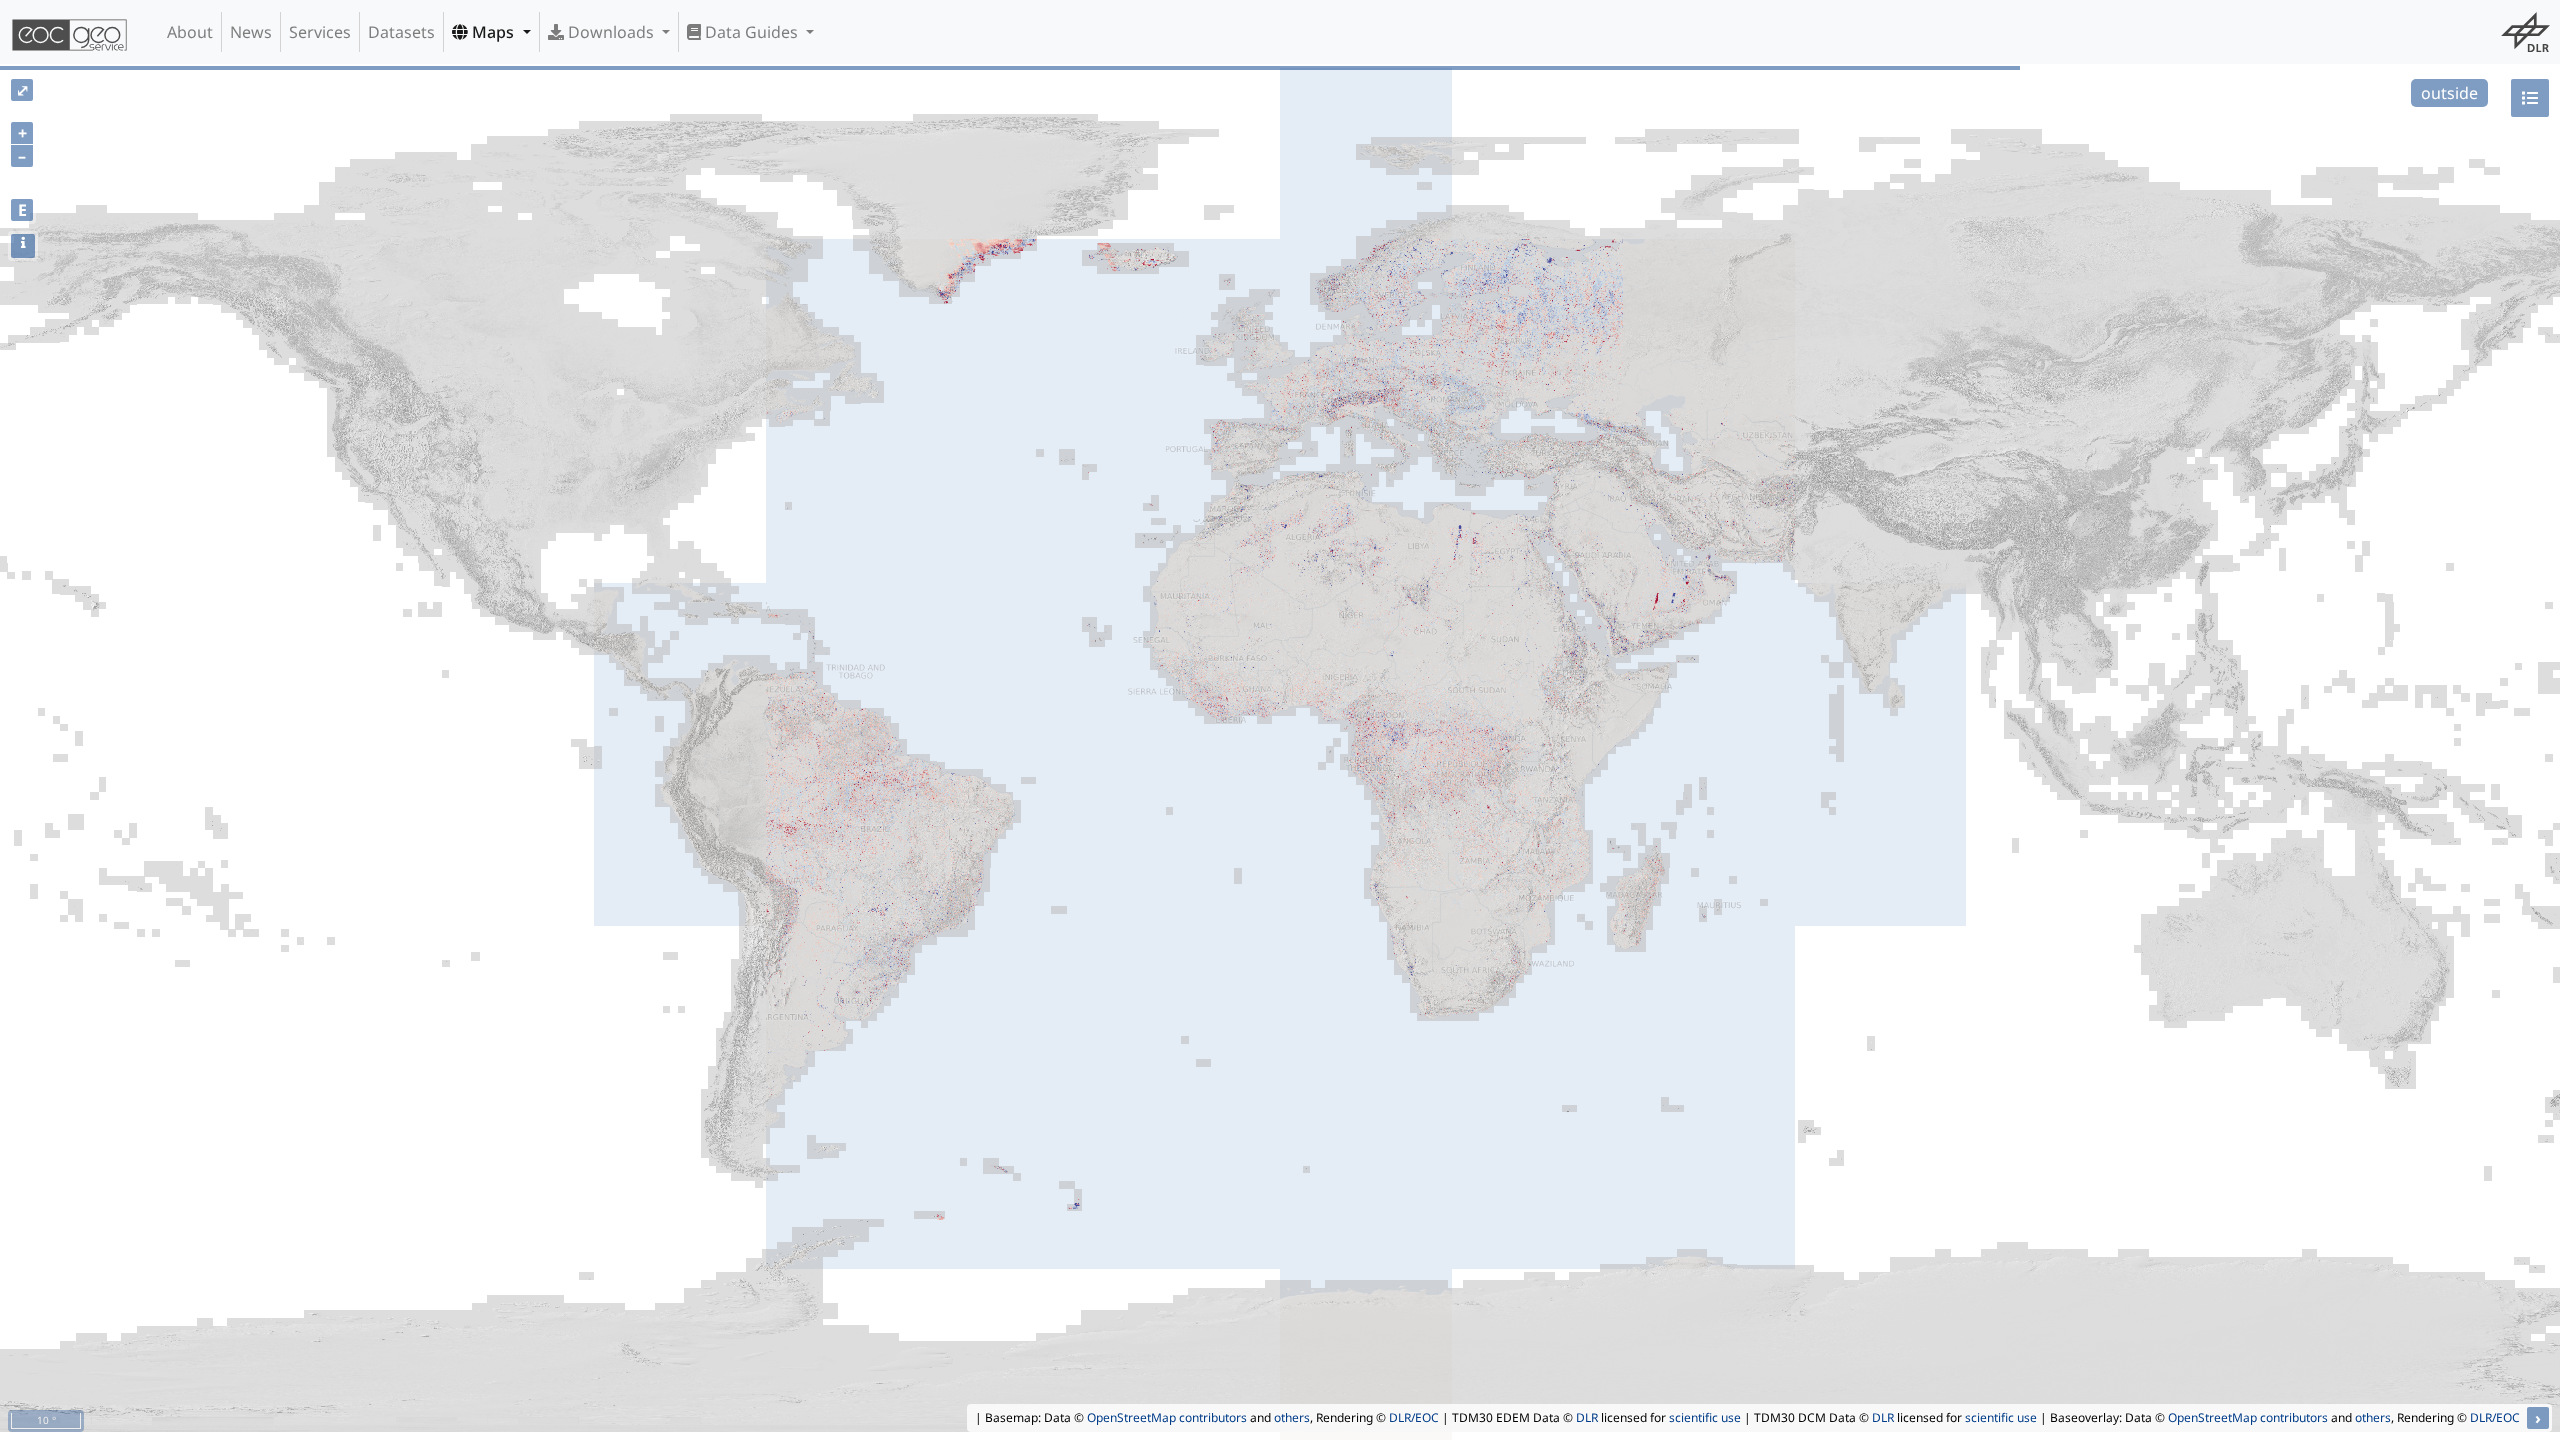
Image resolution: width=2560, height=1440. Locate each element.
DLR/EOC (1414, 1417)
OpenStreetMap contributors (1167, 1417)
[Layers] (2530, 98)
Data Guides (751, 32)
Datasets (401, 32)
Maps (493, 32)
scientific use (1705, 1417)
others (1292, 1417)
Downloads (611, 32)
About (190, 32)
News (251, 32)
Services (320, 32)
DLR (1587, 1417)
